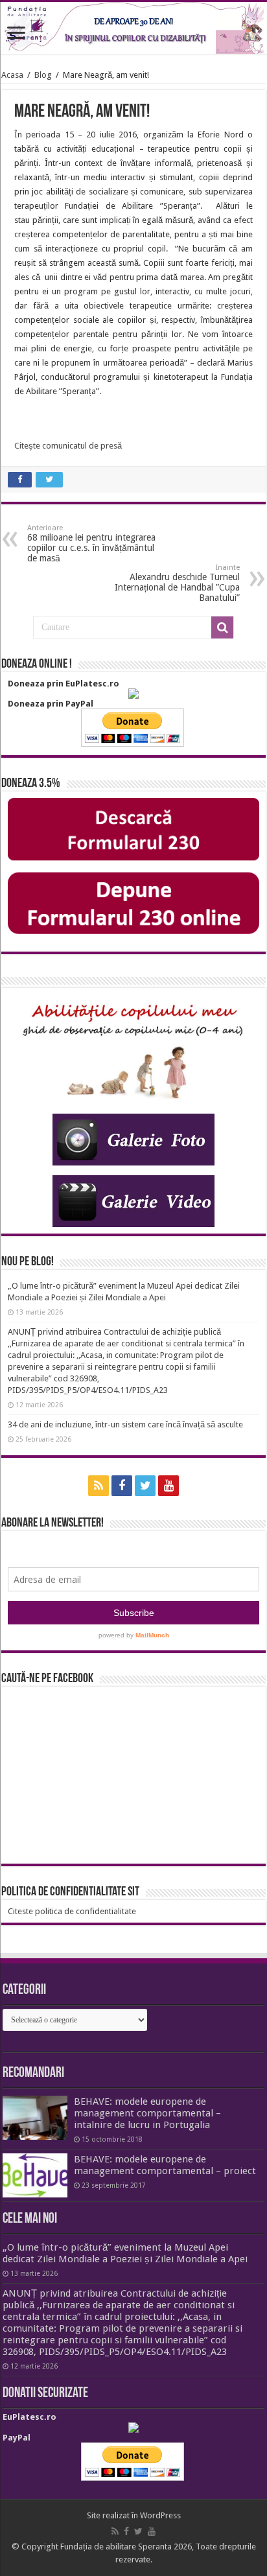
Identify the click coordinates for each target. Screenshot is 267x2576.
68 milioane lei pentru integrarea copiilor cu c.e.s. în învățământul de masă (91, 544)
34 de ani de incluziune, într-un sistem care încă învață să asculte (125, 1424)
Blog (43, 75)
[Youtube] (168, 1486)
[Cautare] (222, 627)
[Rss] (99, 1486)
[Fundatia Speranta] (133, 28)
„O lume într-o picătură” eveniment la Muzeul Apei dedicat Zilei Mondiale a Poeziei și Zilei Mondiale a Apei (125, 2253)
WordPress (160, 2515)
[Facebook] (122, 1486)
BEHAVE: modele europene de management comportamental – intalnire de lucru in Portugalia (147, 2113)
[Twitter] (145, 1486)
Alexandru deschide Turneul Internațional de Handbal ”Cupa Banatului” (177, 583)
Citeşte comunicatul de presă (68, 446)
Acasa (12, 75)
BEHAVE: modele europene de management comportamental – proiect (165, 2165)
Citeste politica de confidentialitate (72, 1911)
